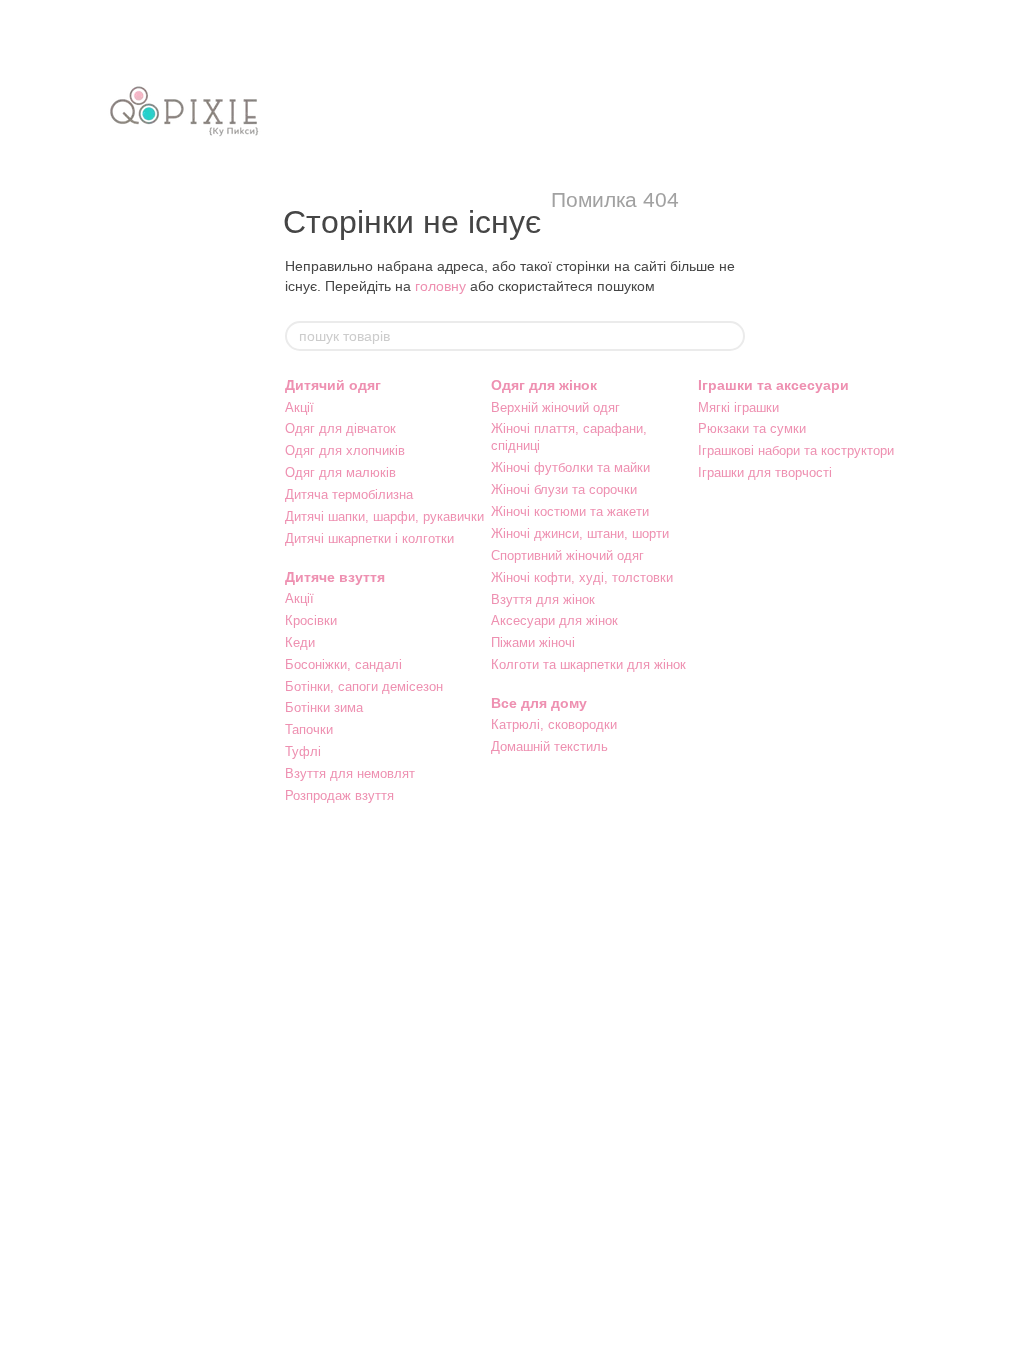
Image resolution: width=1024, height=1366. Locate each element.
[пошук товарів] (729, 336)
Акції (299, 407)
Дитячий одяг (333, 385)
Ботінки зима (324, 707)
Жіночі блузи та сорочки (564, 489)
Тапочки (309, 729)
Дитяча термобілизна (349, 494)
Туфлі (303, 751)
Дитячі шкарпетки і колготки (369, 538)
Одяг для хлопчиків (345, 450)
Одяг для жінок (544, 385)
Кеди (300, 642)
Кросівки (311, 620)
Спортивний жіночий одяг (567, 555)
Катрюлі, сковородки (554, 724)
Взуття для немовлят (350, 773)
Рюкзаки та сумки (752, 428)
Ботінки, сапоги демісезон (364, 686)
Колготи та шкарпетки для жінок (588, 664)
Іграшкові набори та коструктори (796, 450)
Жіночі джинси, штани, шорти (580, 533)
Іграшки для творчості (765, 472)
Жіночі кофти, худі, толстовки (582, 577)
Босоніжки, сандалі (343, 664)
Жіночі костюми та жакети (570, 511)
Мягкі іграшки (738, 407)
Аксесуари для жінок (554, 620)
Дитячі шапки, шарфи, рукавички (384, 516)
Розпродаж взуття (339, 795)
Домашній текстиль (549, 746)
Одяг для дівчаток (340, 428)
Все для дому (539, 703)
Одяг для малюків (340, 472)
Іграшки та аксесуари (773, 385)
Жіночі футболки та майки (570, 467)
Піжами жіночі (533, 642)
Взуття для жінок (543, 599)
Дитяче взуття (335, 577)
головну (440, 286)
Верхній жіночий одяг (555, 407)
